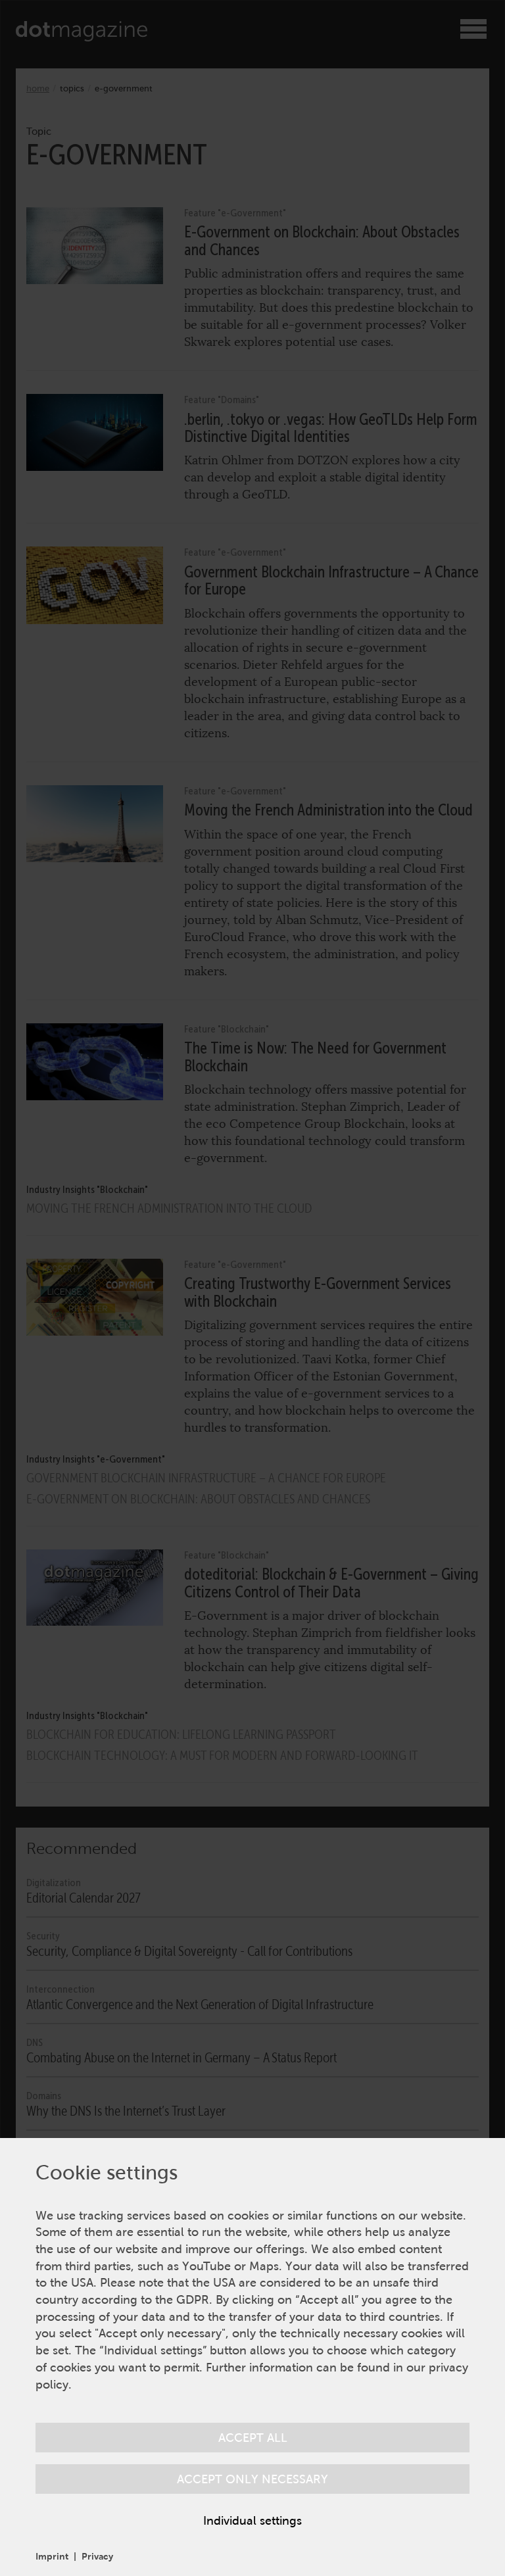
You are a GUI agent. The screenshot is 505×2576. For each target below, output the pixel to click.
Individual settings (252, 2520)
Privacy (97, 2556)
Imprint (52, 2556)
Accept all (253, 2438)
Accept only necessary (252, 2479)
